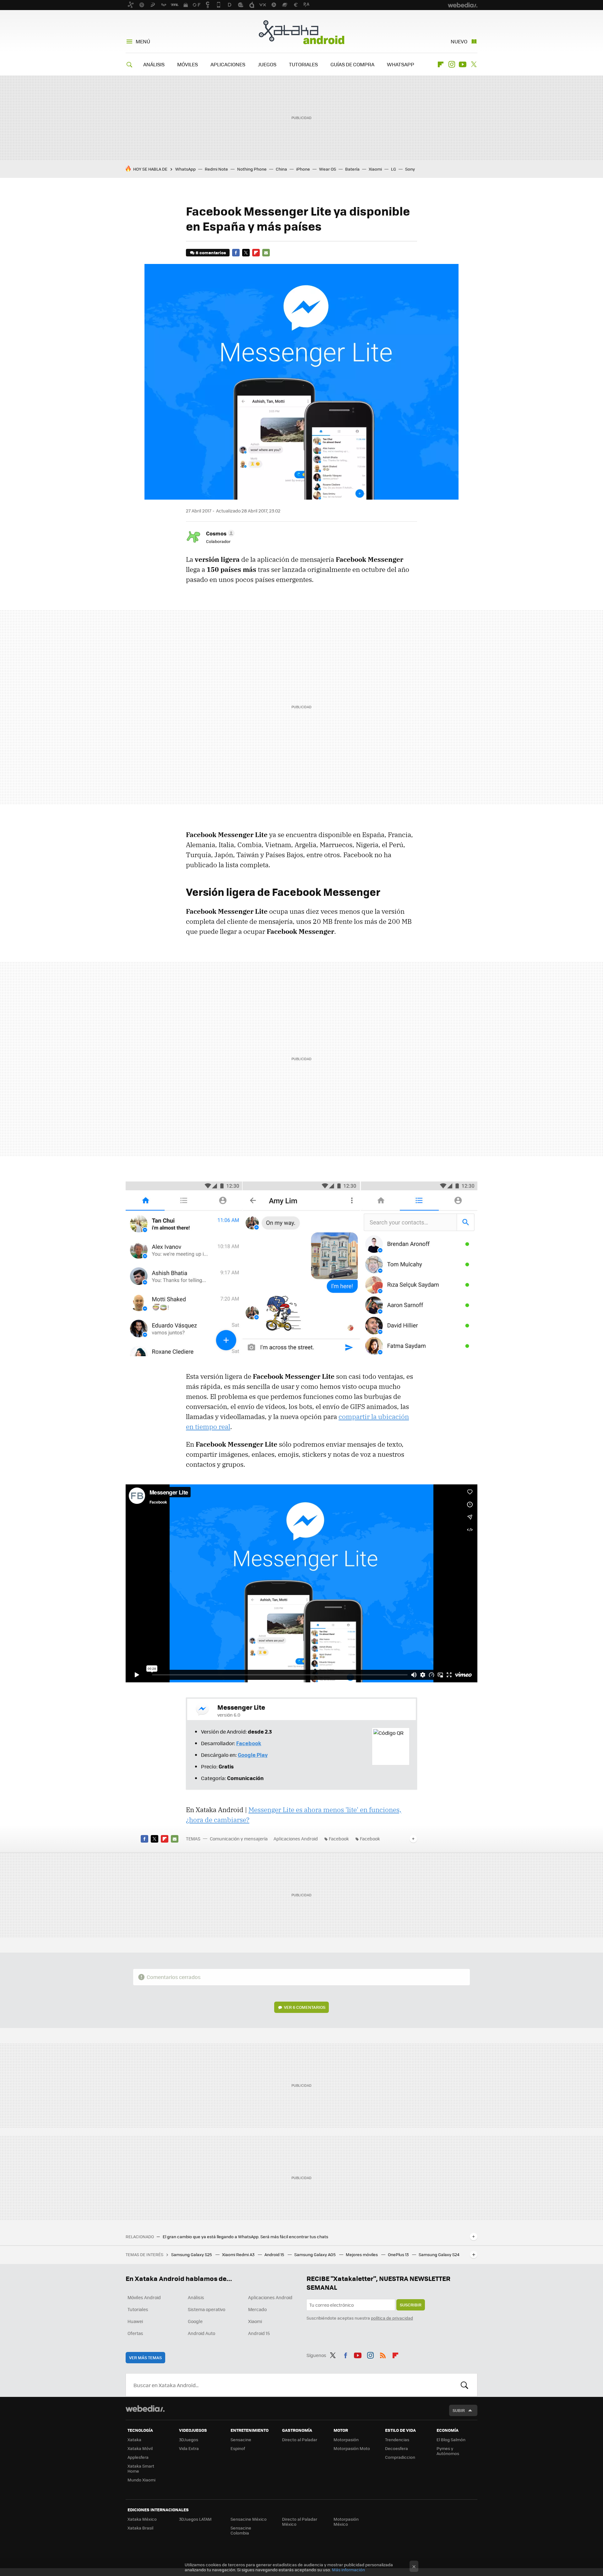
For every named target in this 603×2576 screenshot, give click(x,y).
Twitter (474, 64)
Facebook (236, 253)
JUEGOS (267, 64)
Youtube (463, 64)
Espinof (238, 2448)
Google (195, 2321)
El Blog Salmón (451, 2439)
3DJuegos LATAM (195, 2519)
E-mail (266, 253)
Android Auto (201, 2333)
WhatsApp (185, 169)
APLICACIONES (228, 64)
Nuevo (459, 41)
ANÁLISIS (154, 64)
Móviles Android (144, 2297)
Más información (348, 2570)
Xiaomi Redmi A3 (239, 2254)
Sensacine (241, 2439)
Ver (305, 2007)
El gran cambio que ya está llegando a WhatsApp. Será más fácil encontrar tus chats (245, 2237)
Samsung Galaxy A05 (315, 2254)
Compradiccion (400, 2457)
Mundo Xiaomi (141, 2480)
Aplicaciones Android (296, 1839)
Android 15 (275, 2254)
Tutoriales (138, 2309)
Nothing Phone (252, 169)
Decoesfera (397, 2448)
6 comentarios (211, 252)
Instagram (452, 64)
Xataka (134, 2439)
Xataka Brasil (140, 2528)
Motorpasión (346, 2439)
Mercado (257, 2309)
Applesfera (138, 2457)
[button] (219, 533)
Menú (143, 41)
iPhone (303, 169)
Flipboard (441, 64)
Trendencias (397, 2439)
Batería (352, 169)
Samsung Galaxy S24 (439, 2254)
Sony (410, 169)
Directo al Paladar (300, 2439)
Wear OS (328, 169)
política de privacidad (392, 2318)
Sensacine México (249, 2519)
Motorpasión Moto (352, 2448)
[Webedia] (145, 2409)
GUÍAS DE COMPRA (352, 64)
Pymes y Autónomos (448, 2451)
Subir (459, 2410)
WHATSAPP (401, 64)
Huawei (135, 2321)
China (281, 169)
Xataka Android (301, 32)
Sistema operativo (206, 2309)
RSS (383, 2354)
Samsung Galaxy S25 (192, 2254)
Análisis (196, 2297)
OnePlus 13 (399, 2254)
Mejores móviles (362, 2254)
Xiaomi (375, 169)
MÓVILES (187, 64)
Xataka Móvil (140, 2448)
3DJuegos (189, 2439)
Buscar (464, 2385)
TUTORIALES (303, 64)
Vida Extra (189, 2448)
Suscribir (411, 2305)
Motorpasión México (346, 2521)
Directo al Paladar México (300, 2521)
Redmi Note (216, 169)
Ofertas (135, 2333)
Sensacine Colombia (241, 2530)
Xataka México (142, 2519)
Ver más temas (145, 2357)
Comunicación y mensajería (239, 1839)
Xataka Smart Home (141, 2468)
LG (394, 169)
